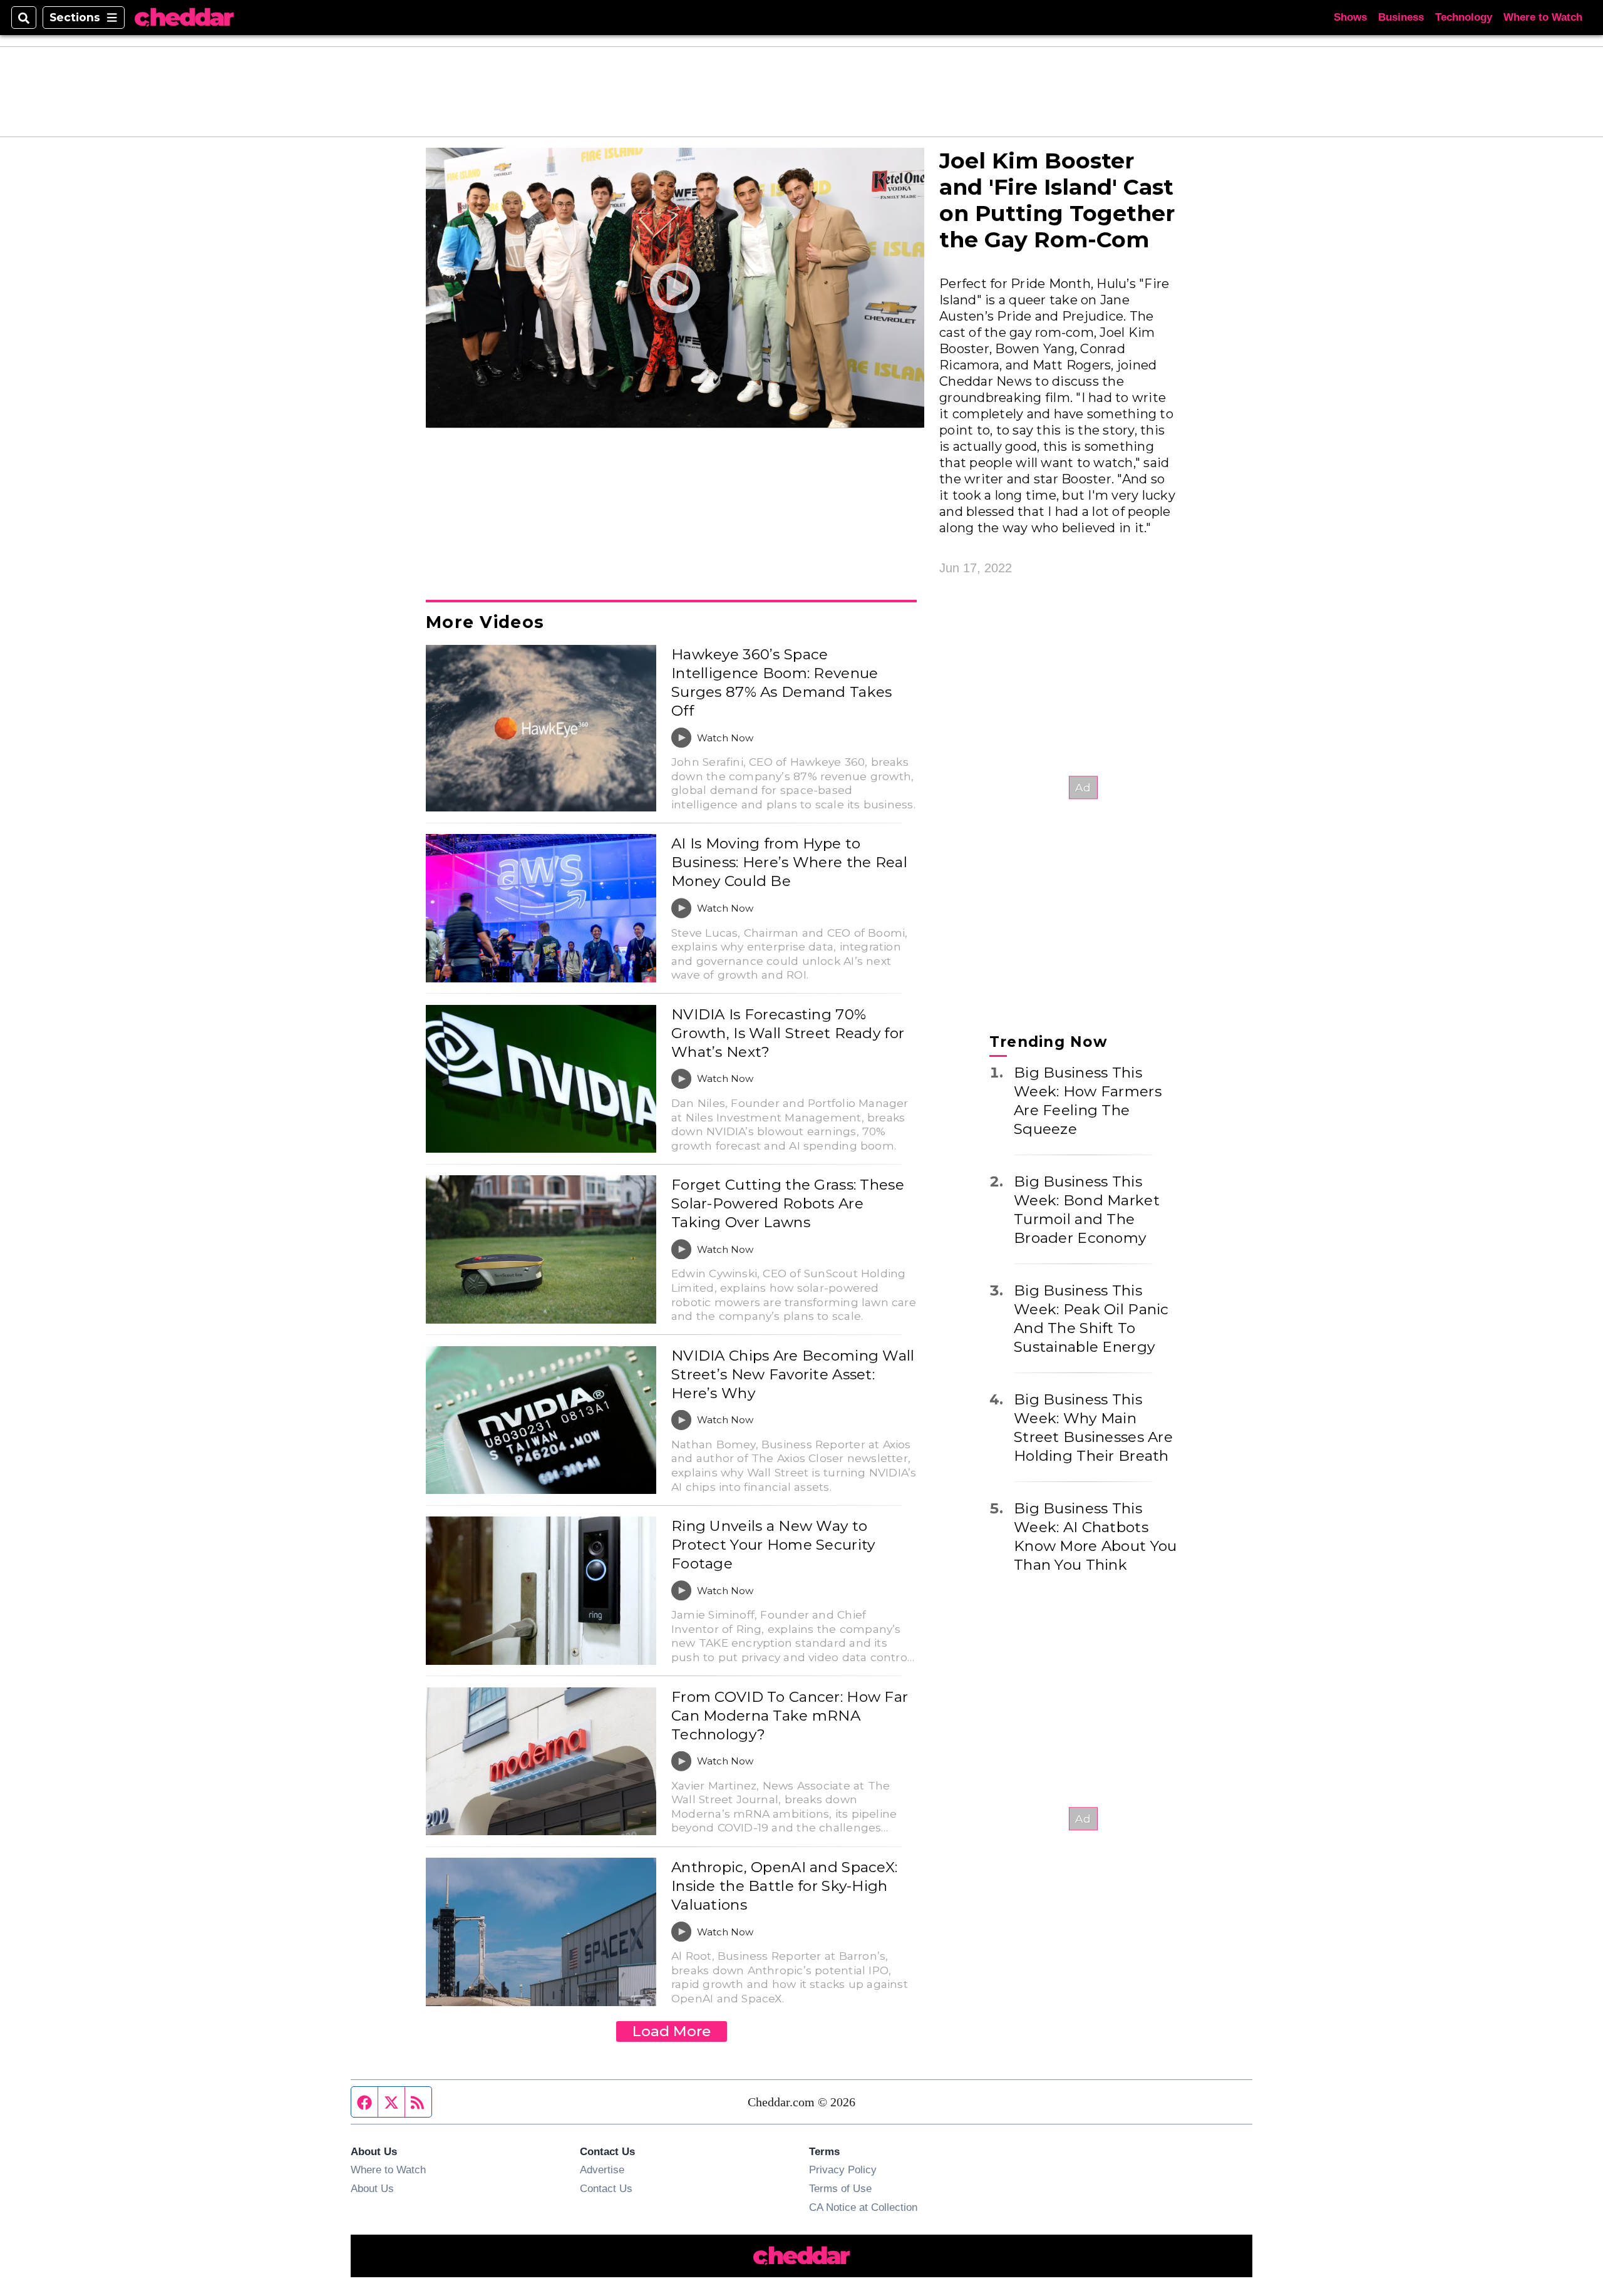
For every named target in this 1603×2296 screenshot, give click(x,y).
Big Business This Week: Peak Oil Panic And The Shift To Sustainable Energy (1091, 1318)
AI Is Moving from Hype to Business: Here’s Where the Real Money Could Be (789, 862)
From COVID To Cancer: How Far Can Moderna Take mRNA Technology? (790, 1716)
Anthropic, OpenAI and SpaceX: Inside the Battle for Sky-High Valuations (784, 1886)
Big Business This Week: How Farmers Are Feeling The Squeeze (1088, 1100)
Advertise (602, 2170)
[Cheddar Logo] (184, 18)
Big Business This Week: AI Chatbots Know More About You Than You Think (1095, 1536)
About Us (372, 2188)
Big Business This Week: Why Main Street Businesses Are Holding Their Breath (1093, 1427)
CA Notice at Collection (863, 2207)
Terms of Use (840, 2188)
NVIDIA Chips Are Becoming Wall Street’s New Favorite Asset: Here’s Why (793, 1374)
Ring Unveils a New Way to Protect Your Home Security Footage (773, 1545)
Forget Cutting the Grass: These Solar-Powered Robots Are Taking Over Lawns (788, 1203)
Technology (1464, 17)
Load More (672, 2031)
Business (1401, 17)
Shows (1350, 17)
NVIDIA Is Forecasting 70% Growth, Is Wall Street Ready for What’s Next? (788, 1033)
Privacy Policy (843, 2170)
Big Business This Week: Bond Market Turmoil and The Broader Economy (1087, 1209)
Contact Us (606, 2188)
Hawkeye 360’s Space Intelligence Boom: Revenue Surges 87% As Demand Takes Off (781, 682)
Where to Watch (1543, 17)
